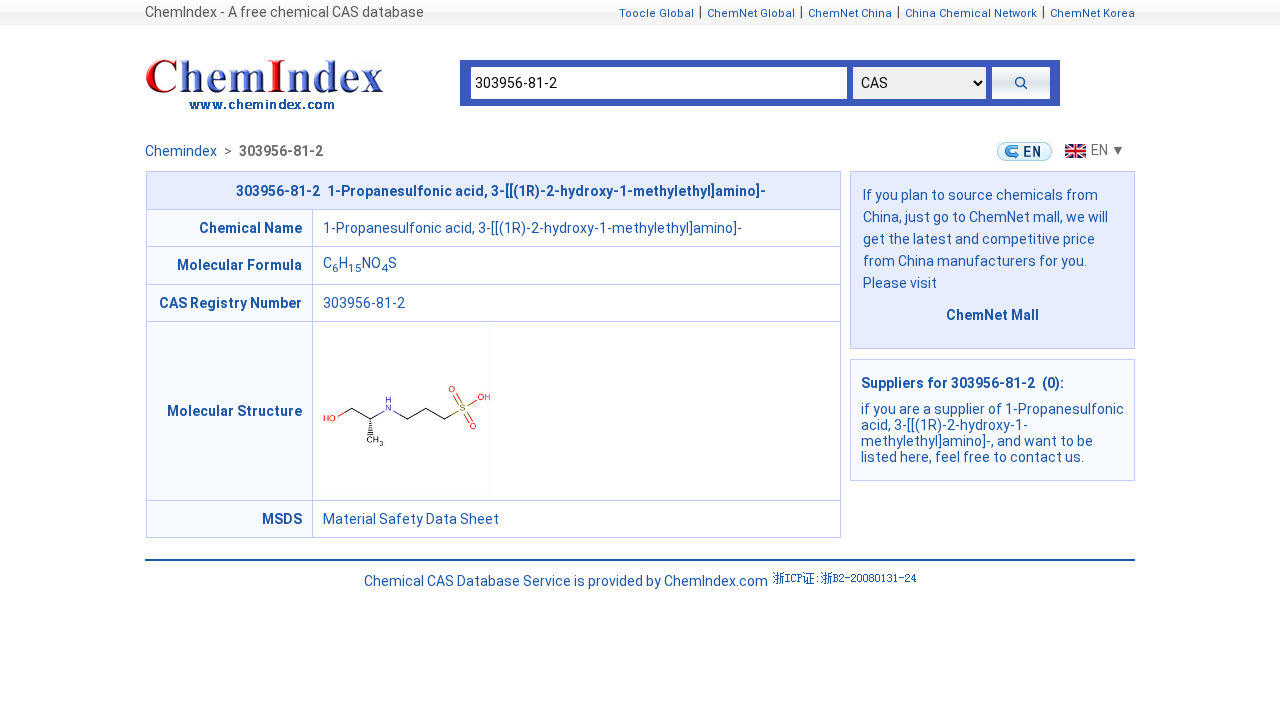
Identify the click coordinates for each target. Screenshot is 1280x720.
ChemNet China (850, 13)
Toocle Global (656, 13)
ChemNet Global (751, 13)
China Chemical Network (971, 13)
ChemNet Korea (1092, 13)
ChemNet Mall (992, 315)
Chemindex (181, 151)
